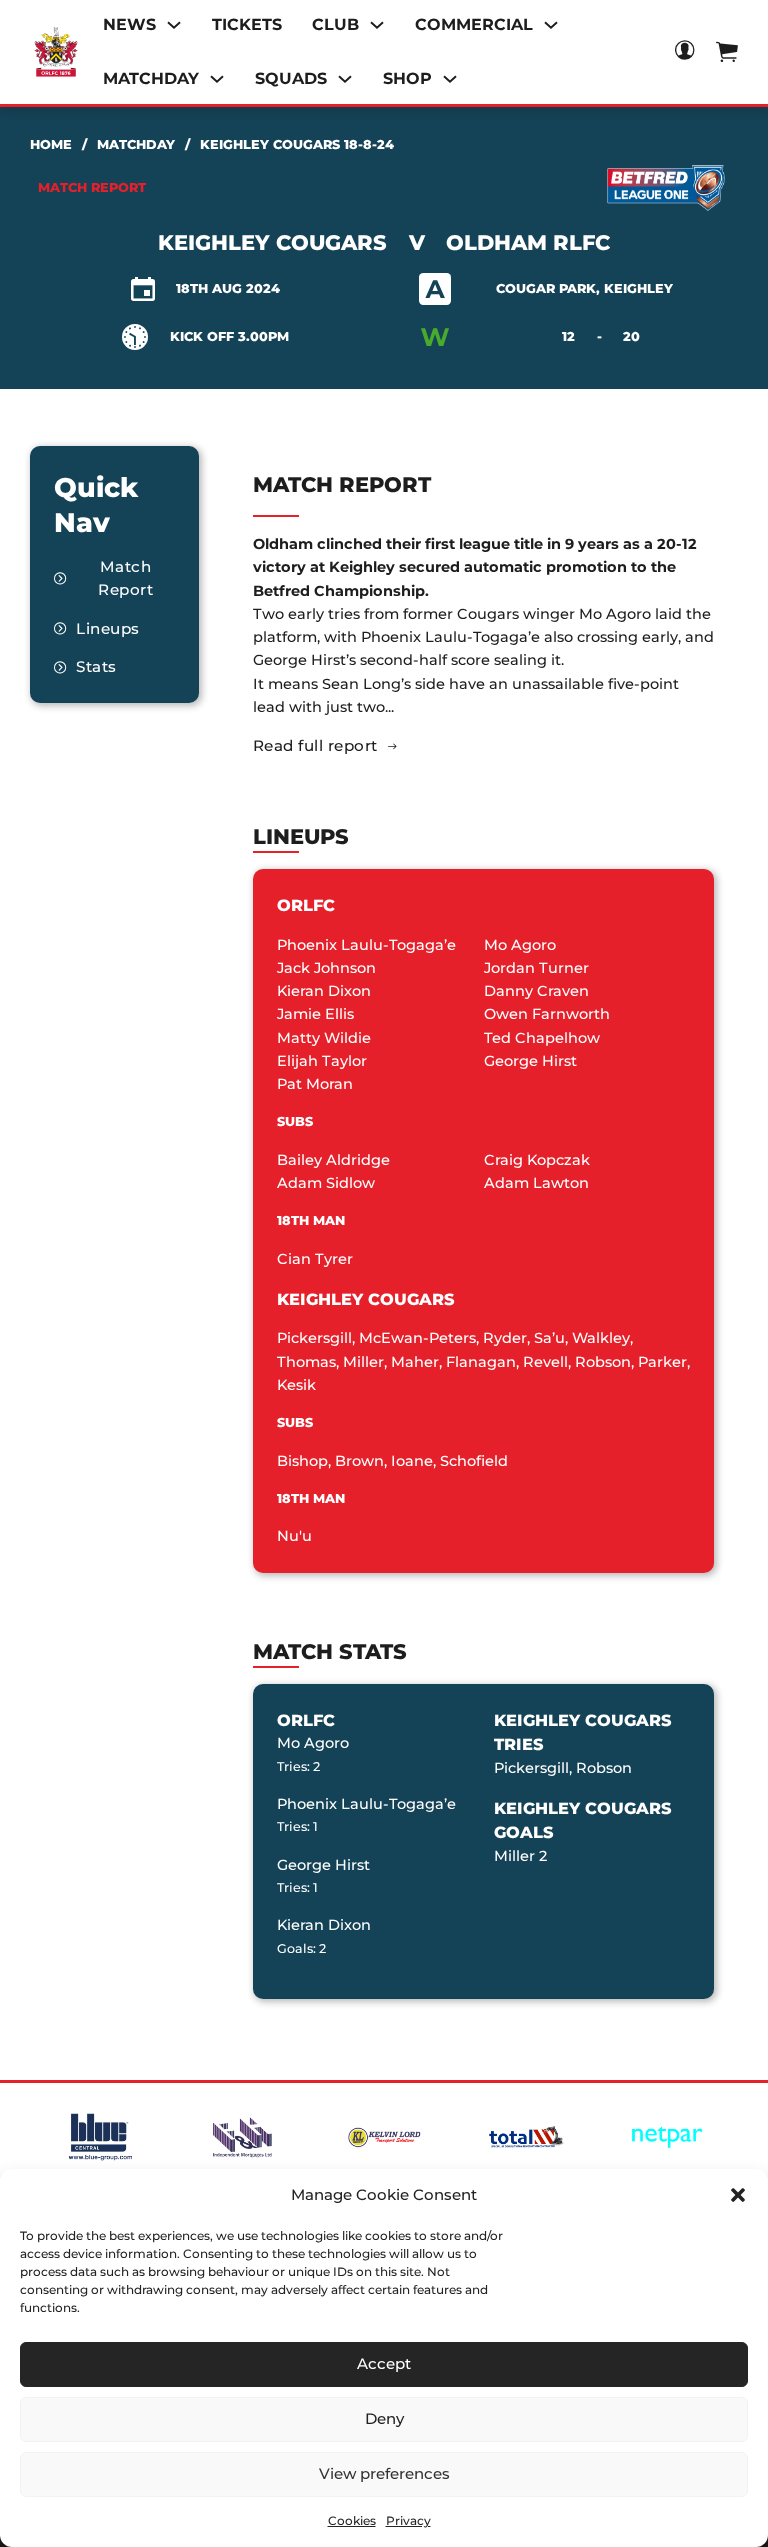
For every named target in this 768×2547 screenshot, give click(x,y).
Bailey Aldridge (333, 1160)
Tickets (247, 24)
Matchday (136, 144)
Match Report (125, 578)
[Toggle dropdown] (174, 25)
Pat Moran (315, 1084)
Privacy (408, 2520)
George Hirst (530, 1061)
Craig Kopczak (537, 1160)
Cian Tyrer (315, 1259)
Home (51, 144)
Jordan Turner (536, 968)
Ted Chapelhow (542, 1038)
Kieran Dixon (324, 991)
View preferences (384, 2473)
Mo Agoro (520, 945)
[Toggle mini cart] (727, 51)
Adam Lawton (536, 1183)
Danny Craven (536, 991)
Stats (96, 666)
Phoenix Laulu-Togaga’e (366, 945)
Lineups (108, 628)
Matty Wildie (324, 1038)
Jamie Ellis (315, 1014)
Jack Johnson (326, 968)
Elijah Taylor (322, 1061)
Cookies (352, 2520)
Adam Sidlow (326, 1183)
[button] (738, 2195)
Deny (384, 2418)
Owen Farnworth (547, 1014)
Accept (384, 2363)
